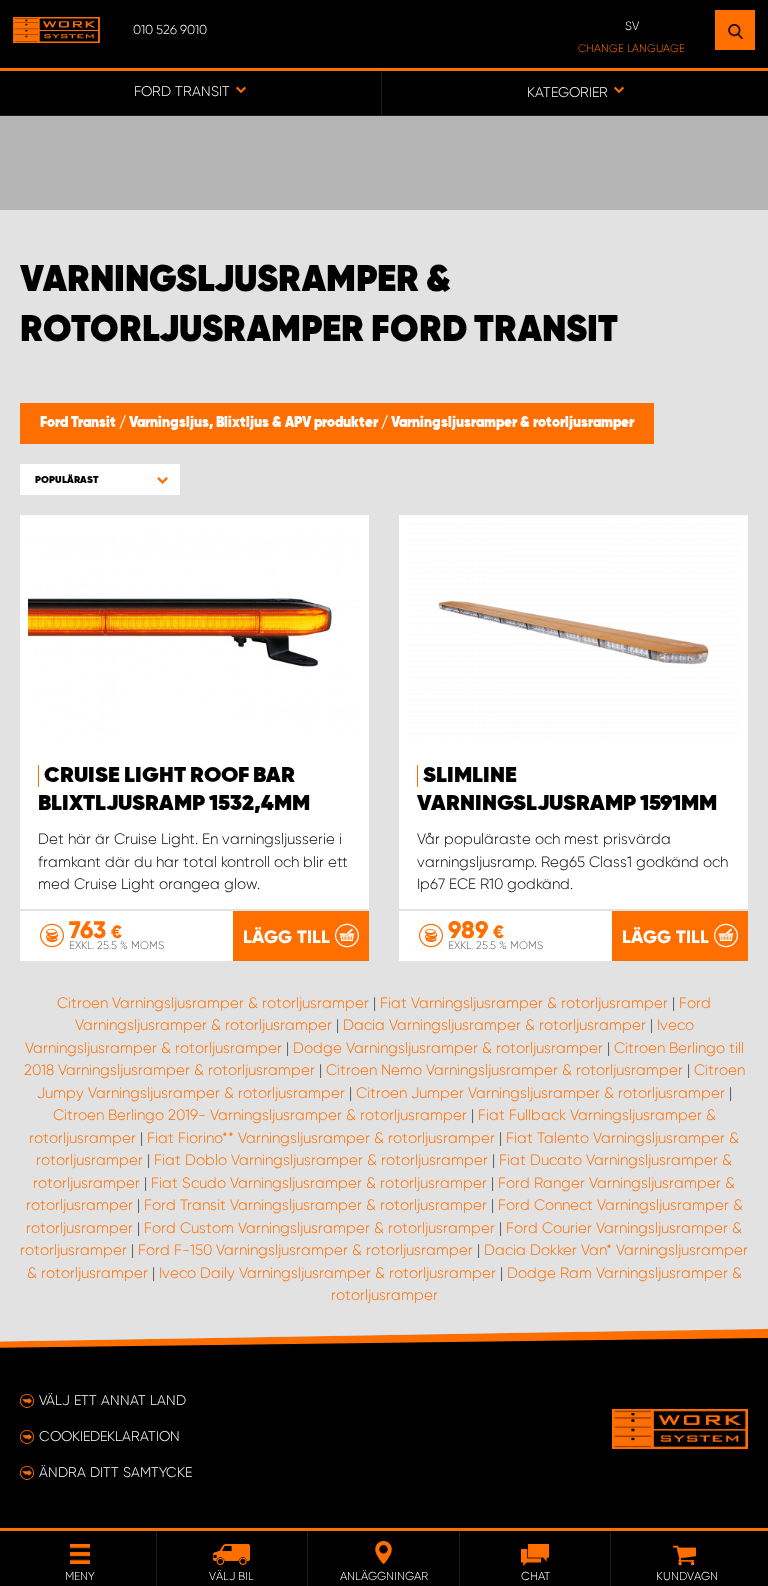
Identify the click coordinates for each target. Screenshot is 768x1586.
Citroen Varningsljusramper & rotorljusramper (213, 1003)
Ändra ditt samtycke (115, 1472)
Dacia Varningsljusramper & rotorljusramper (494, 1025)
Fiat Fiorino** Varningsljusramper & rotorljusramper (321, 1138)
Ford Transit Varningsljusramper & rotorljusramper (315, 1205)
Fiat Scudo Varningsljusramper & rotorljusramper (319, 1183)
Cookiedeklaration (109, 1436)
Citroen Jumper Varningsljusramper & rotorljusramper (540, 1093)
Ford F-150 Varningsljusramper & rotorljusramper (305, 1250)
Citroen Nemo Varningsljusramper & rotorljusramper (504, 1070)
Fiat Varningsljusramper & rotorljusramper (524, 1003)
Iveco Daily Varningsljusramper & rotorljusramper (327, 1273)
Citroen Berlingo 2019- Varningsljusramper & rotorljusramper (260, 1115)
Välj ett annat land (112, 1400)
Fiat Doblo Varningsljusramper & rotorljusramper (321, 1160)
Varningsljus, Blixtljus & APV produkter (255, 423)
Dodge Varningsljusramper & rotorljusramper (448, 1048)
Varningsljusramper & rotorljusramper (512, 423)
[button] (100, 479)
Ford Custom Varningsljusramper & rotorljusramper (319, 1228)
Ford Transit (79, 423)
